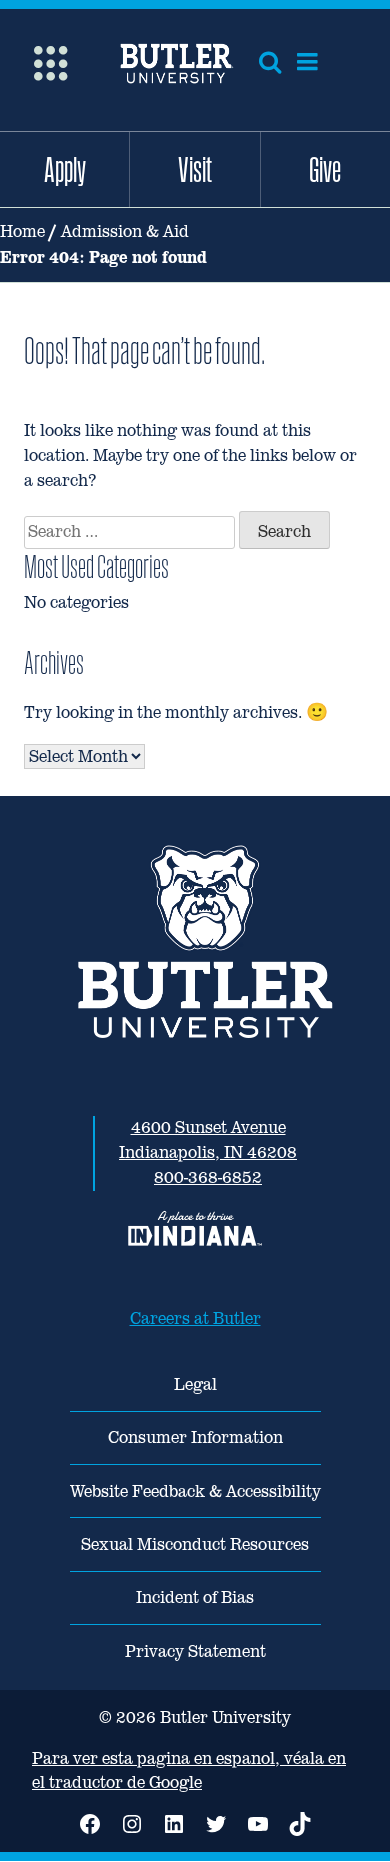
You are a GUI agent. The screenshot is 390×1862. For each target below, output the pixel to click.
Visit (195, 169)
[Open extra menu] (50, 61)
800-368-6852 (208, 1177)
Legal (195, 1384)
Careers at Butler (195, 1318)
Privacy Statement (195, 1651)
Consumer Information (195, 1437)
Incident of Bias (195, 1597)
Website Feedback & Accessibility (195, 1491)
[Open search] (270, 62)
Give (325, 169)
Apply (65, 169)
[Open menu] (307, 62)
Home (22, 231)
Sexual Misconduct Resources (195, 1544)
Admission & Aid (125, 231)
